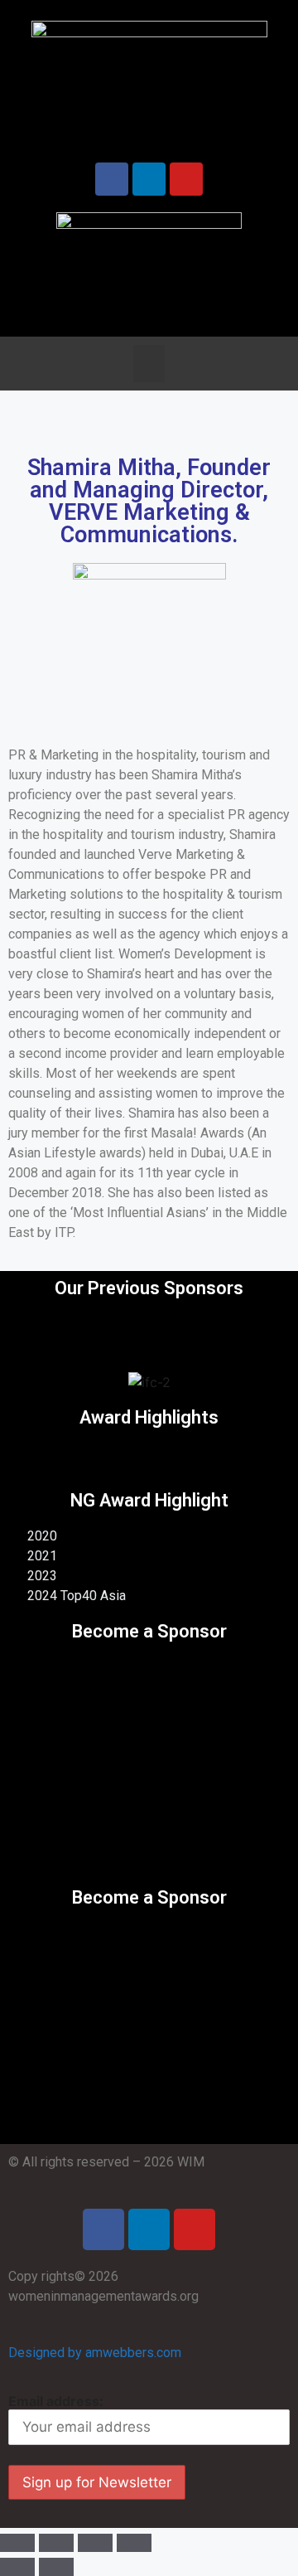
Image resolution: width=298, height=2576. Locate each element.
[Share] (56, 2543)
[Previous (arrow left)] (17, 2567)
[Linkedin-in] (149, 179)
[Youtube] (186, 179)
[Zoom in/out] (134, 2543)
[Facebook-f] (112, 179)
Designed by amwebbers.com (95, 2353)
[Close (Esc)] (17, 2543)
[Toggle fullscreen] (95, 2543)
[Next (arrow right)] (56, 2567)
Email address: (56, 2401)
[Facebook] (103, 2229)
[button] (149, 364)
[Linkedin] (149, 2229)
